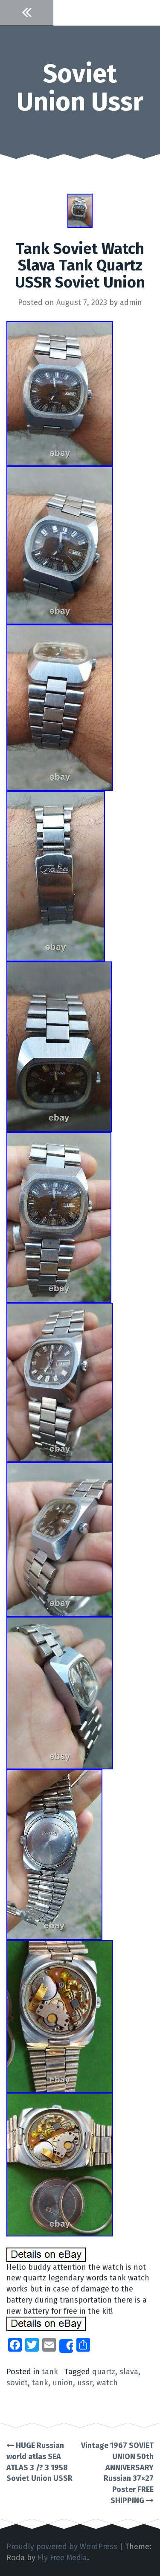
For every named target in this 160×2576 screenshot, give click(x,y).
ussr (85, 2383)
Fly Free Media (62, 2558)
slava (129, 2372)
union (63, 2383)
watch (107, 2383)
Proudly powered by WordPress (62, 2547)
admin (131, 302)
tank (50, 2372)
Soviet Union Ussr (80, 88)
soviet (17, 2383)
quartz (104, 2372)
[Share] (66, 2346)
